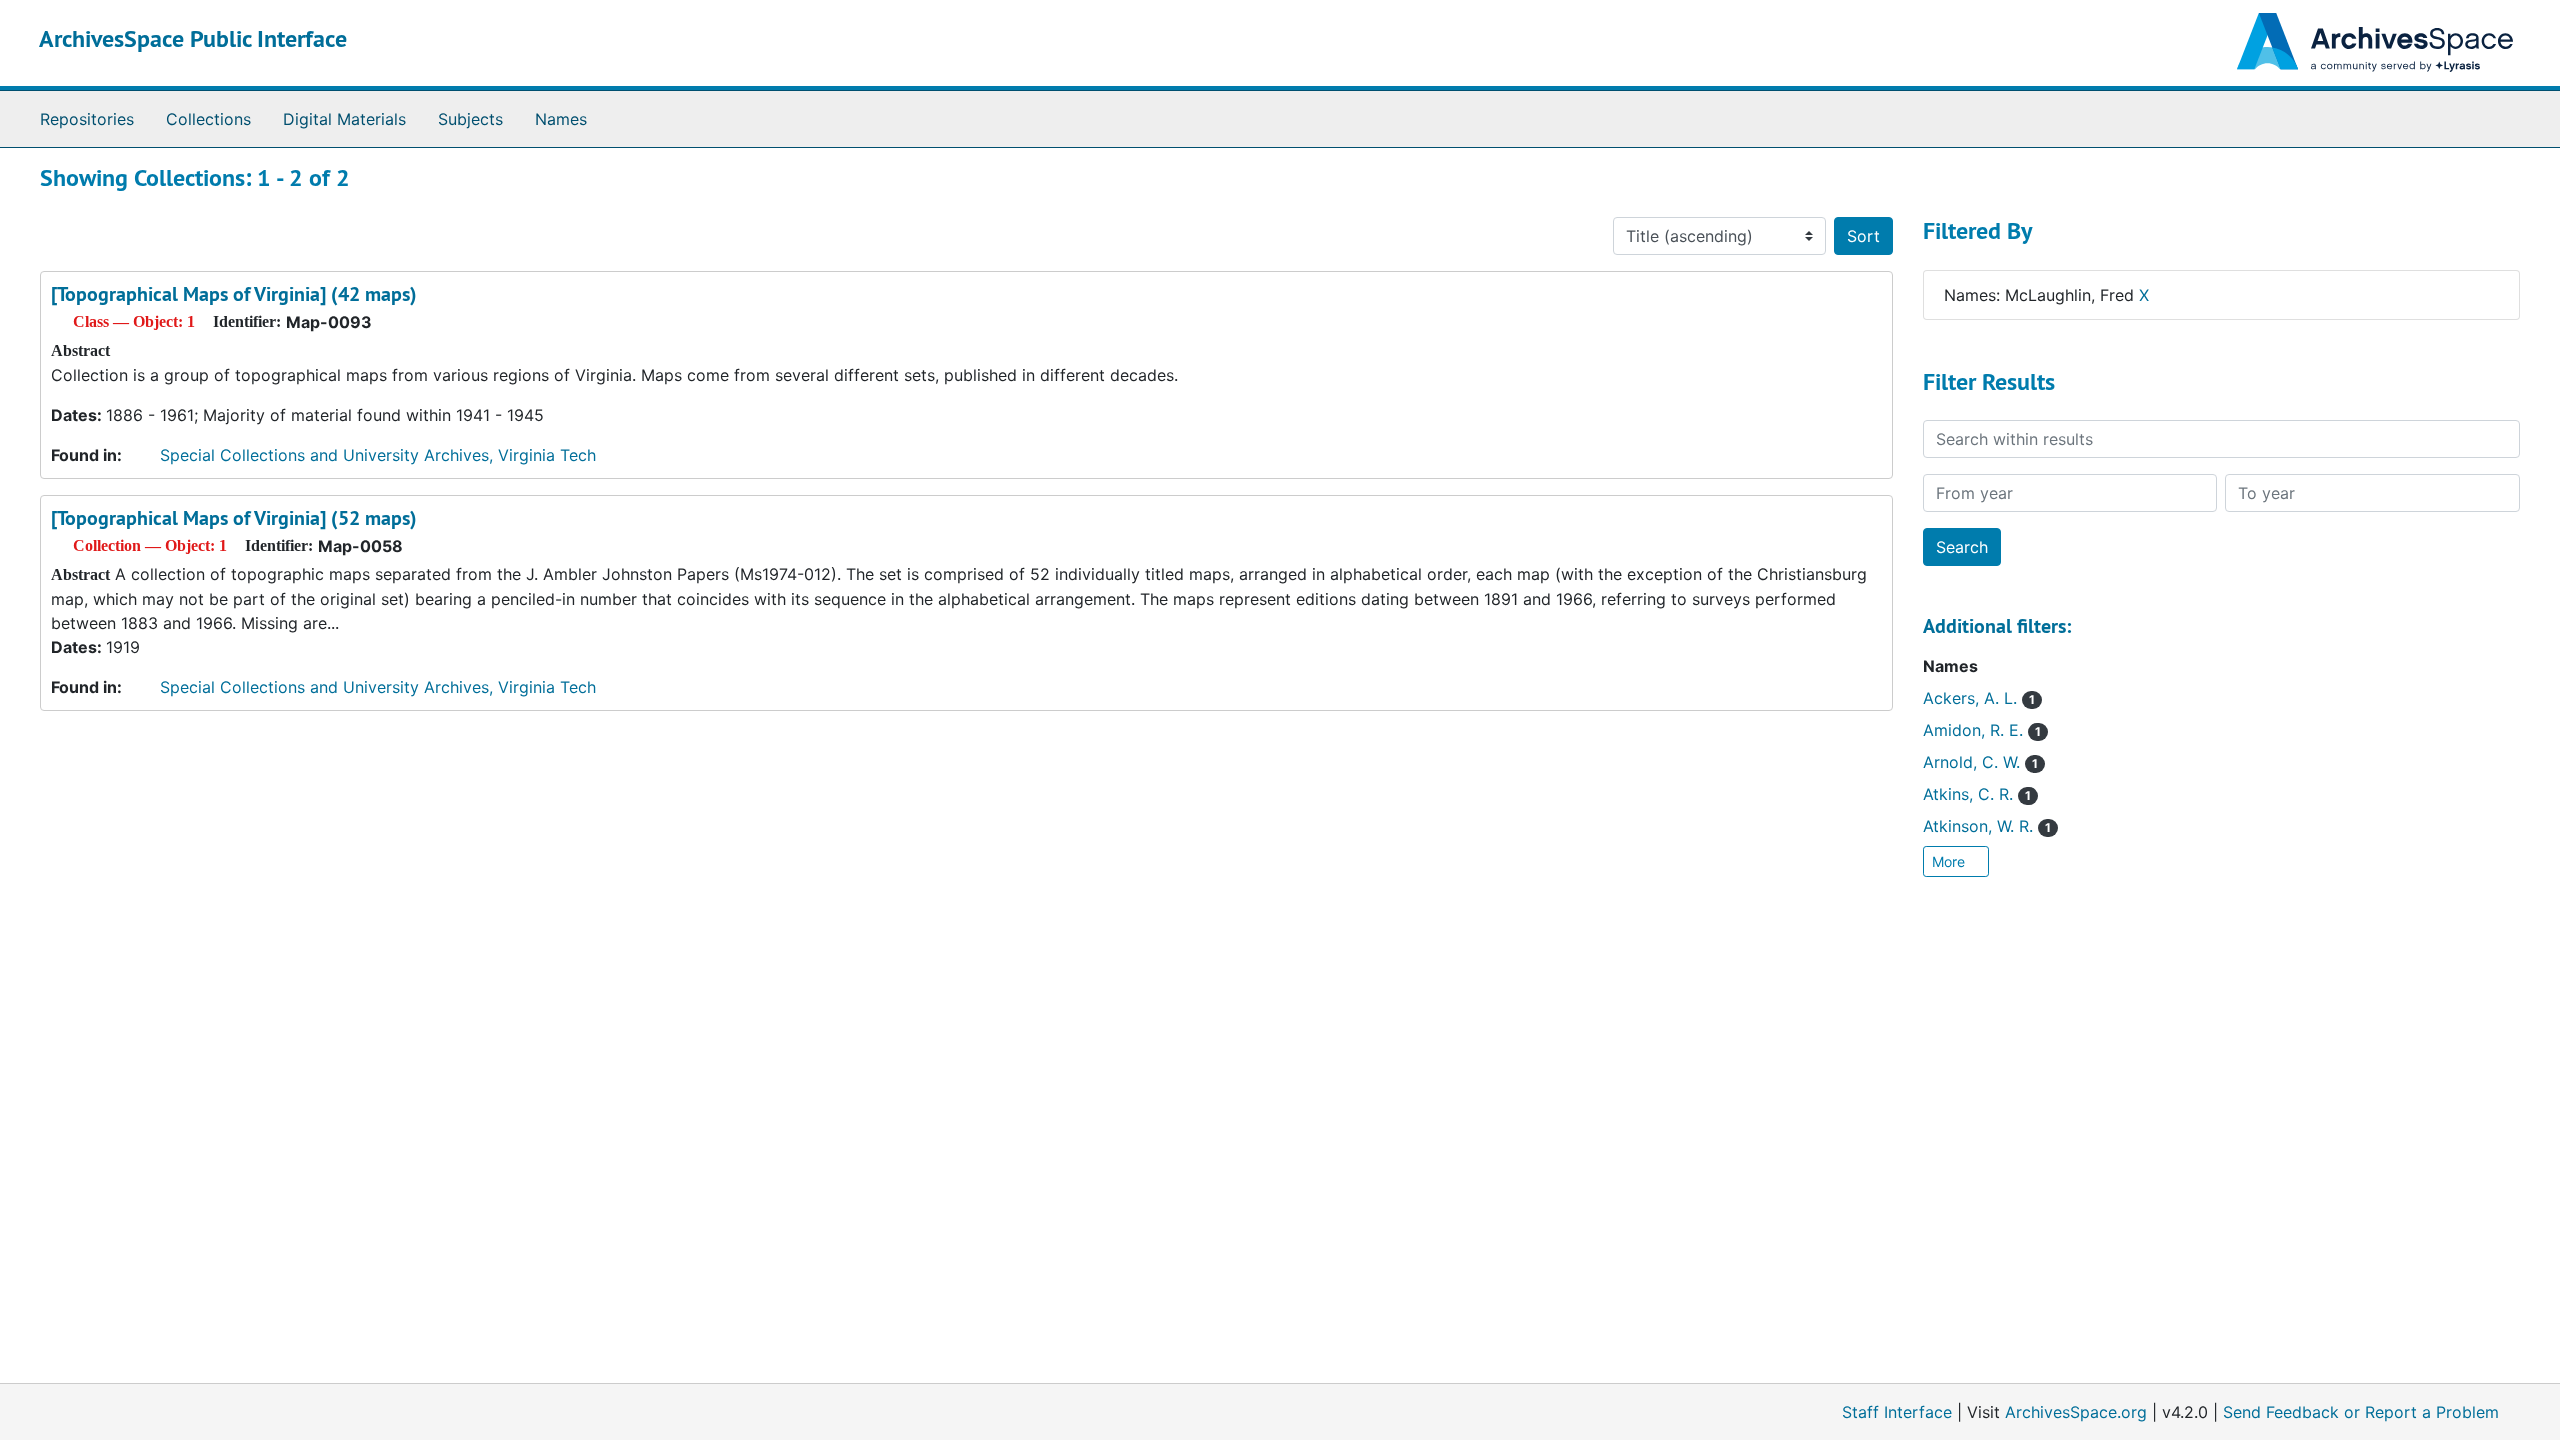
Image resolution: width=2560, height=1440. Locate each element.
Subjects (470, 119)
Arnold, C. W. (1980, 762)
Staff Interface (1897, 1412)
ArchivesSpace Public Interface (193, 38)
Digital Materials (344, 119)
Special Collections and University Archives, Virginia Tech (378, 455)
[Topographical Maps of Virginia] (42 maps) (234, 294)
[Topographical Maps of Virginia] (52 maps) (234, 518)
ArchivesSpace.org (2076, 1412)
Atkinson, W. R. (1987, 826)
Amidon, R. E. (1982, 730)
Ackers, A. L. (1979, 698)
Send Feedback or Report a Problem (2361, 1412)
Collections (208, 119)
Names (561, 119)
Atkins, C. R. (1977, 794)
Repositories (87, 119)
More (1950, 861)
